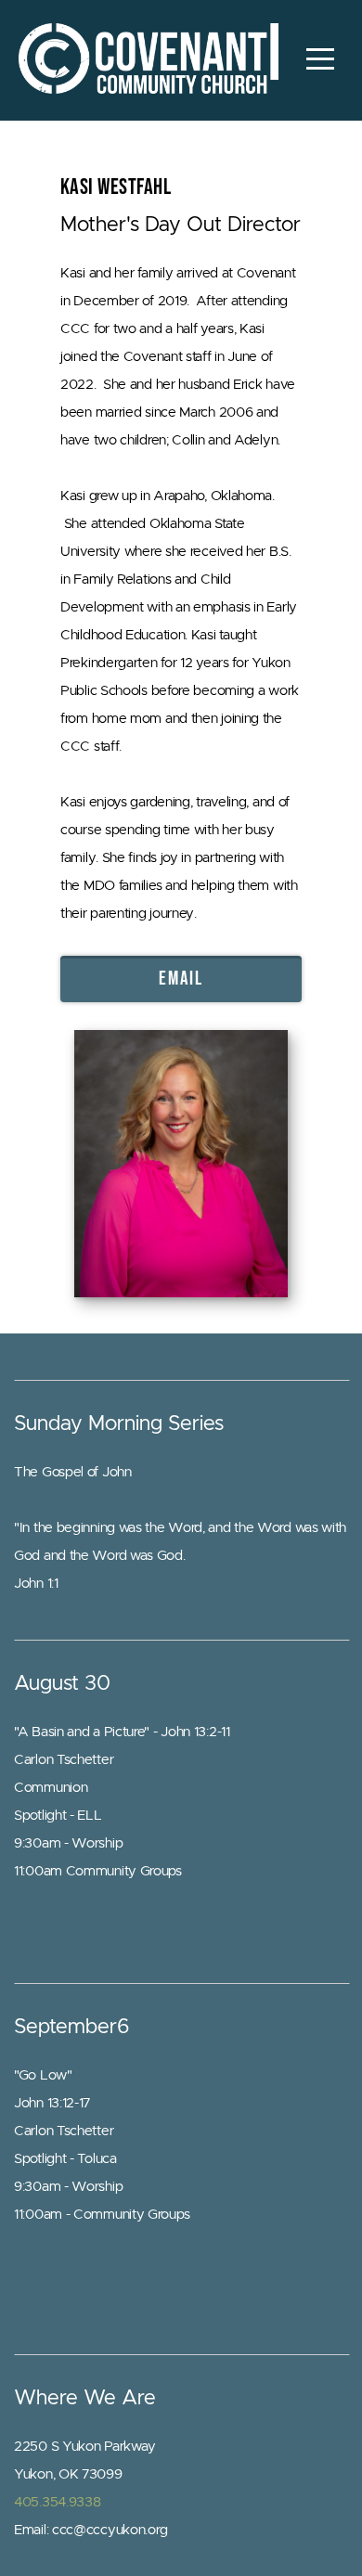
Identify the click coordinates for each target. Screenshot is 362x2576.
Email (181, 979)
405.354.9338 (57, 2502)
